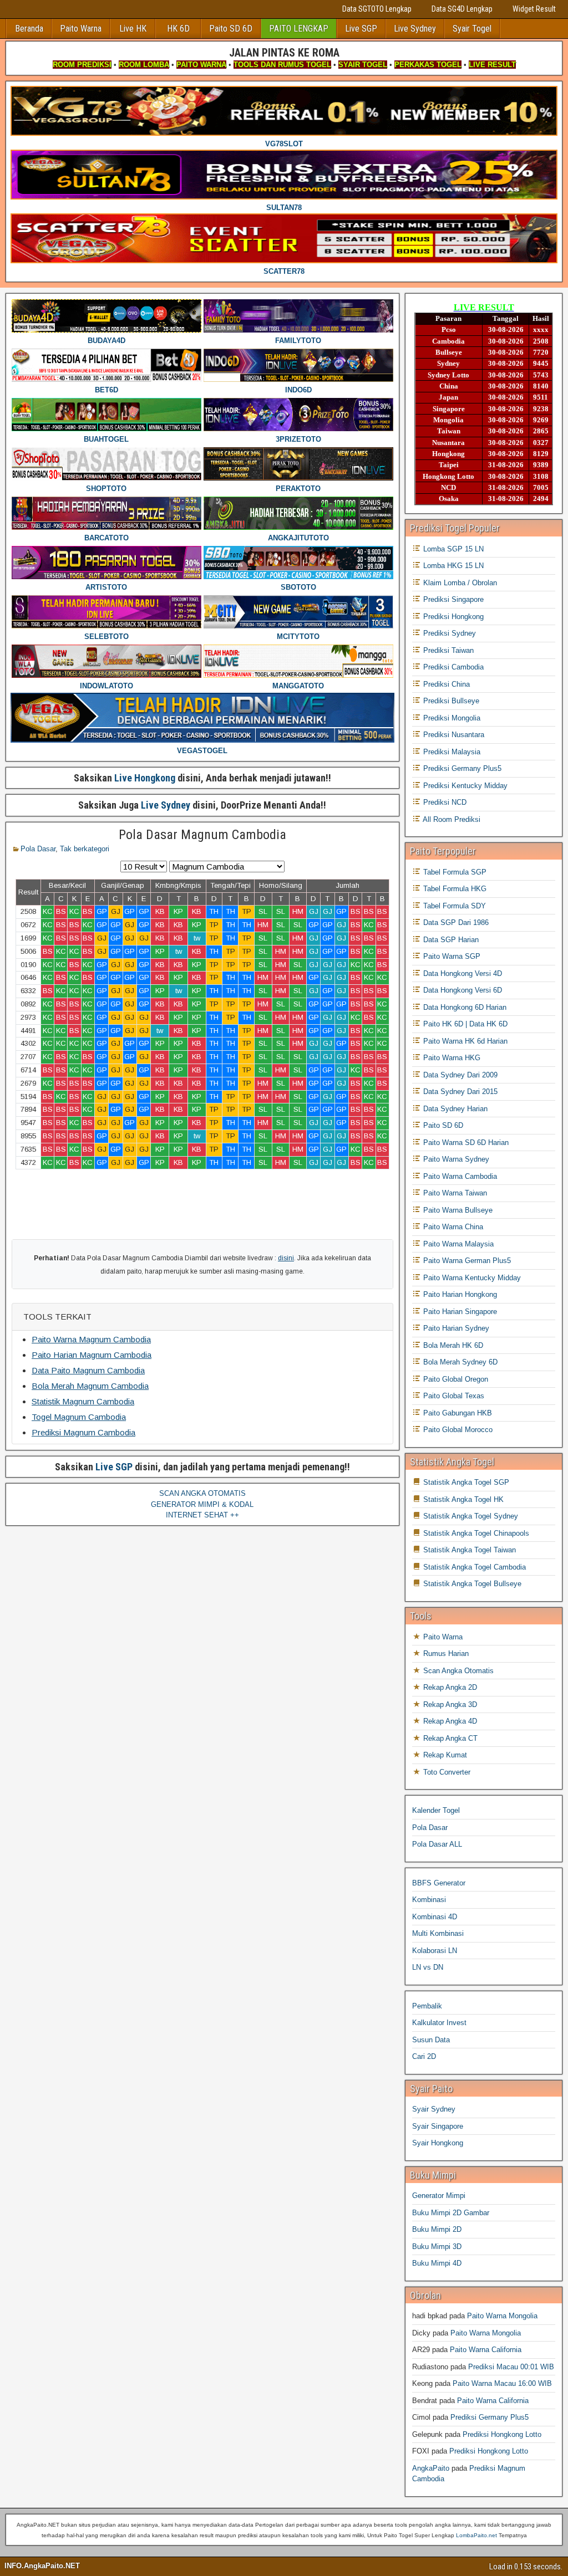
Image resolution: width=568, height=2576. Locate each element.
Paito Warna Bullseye (457, 1210)
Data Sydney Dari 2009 (459, 1075)
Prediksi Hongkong (452, 617)
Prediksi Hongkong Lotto (502, 2434)
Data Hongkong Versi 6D (461, 990)
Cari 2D (424, 2056)
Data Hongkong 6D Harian (464, 1007)
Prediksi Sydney (448, 633)
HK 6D (178, 29)
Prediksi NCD (444, 802)
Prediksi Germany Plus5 (461, 768)
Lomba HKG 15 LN (452, 566)
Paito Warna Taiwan (454, 1193)
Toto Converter (446, 1772)
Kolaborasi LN (435, 1951)
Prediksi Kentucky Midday (464, 786)
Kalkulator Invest (439, 2023)
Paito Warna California (486, 2350)
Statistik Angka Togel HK (462, 1499)
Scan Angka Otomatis (457, 1671)
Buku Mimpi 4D (437, 2263)
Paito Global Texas (453, 1396)
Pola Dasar (38, 849)
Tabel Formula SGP (454, 872)
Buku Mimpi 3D (437, 2247)
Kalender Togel (436, 1810)
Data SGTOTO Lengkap (377, 9)
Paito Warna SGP (451, 956)
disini (286, 1258)
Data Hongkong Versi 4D (461, 973)
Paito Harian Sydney (455, 1328)
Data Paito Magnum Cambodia (88, 1370)
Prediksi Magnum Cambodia (83, 1432)
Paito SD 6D (231, 29)
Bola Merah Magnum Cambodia (90, 1386)
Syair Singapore (438, 2126)
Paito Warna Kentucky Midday (471, 1278)
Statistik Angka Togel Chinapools (475, 1533)
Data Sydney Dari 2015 (459, 1092)
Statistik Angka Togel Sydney (470, 1516)
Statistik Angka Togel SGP (465, 1482)
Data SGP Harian (450, 940)
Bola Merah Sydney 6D (459, 1362)
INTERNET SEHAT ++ (202, 1515)
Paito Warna (81, 29)
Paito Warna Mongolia (502, 2316)
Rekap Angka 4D (449, 1721)
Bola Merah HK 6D (452, 1345)
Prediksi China (445, 684)
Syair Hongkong (438, 2143)
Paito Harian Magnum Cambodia (92, 1355)
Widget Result (534, 9)
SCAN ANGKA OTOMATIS (202, 1493)
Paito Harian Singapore (459, 1312)
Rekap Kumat (444, 1755)
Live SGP (361, 29)
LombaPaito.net (476, 2535)
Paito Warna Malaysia (457, 1244)
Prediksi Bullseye (450, 701)
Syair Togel (472, 29)
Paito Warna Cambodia (459, 1176)
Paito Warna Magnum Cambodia (91, 1339)
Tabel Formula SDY (453, 906)
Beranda (29, 29)
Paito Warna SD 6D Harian (465, 1143)
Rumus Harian (445, 1654)
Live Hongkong (145, 778)
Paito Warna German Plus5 (466, 1261)
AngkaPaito (431, 2468)
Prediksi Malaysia (451, 752)
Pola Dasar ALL (437, 1844)
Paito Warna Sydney (455, 1159)
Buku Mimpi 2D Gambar (451, 2213)
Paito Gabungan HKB (457, 1413)
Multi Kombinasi (438, 1933)
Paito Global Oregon (455, 1379)
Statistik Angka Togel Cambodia (473, 1567)
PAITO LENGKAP (299, 29)
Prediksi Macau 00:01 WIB (511, 2367)
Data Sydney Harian (454, 1109)
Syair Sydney (434, 2109)
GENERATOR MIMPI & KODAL (202, 1504)
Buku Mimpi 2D (437, 2229)
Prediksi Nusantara (453, 735)
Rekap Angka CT (449, 1738)
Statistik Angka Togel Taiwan (468, 1550)
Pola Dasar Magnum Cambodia (202, 835)
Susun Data (431, 2040)
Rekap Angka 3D (449, 1704)
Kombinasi (429, 1900)
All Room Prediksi (451, 819)
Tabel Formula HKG (454, 889)
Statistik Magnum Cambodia (83, 1401)
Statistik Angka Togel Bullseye (471, 1584)
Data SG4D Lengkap (462, 9)
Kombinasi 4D (435, 1917)
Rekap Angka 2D (449, 1687)
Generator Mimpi (439, 2196)
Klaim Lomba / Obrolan (459, 583)
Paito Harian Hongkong (459, 1294)
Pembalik (427, 2006)
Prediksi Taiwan (447, 650)
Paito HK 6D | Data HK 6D (464, 1024)
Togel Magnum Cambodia (79, 1417)
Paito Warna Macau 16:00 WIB (502, 2383)
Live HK (133, 29)
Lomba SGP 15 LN (452, 549)
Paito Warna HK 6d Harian (464, 1041)
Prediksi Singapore (452, 599)
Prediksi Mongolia (451, 718)
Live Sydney (415, 29)
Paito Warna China (452, 1227)
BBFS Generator (439, 1883)
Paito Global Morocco (457, 1430)
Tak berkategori (85, 849)
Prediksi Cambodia (452, 667)
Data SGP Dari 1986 (455, 922)
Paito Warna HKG (451, 1058)
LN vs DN (428, 1967)
